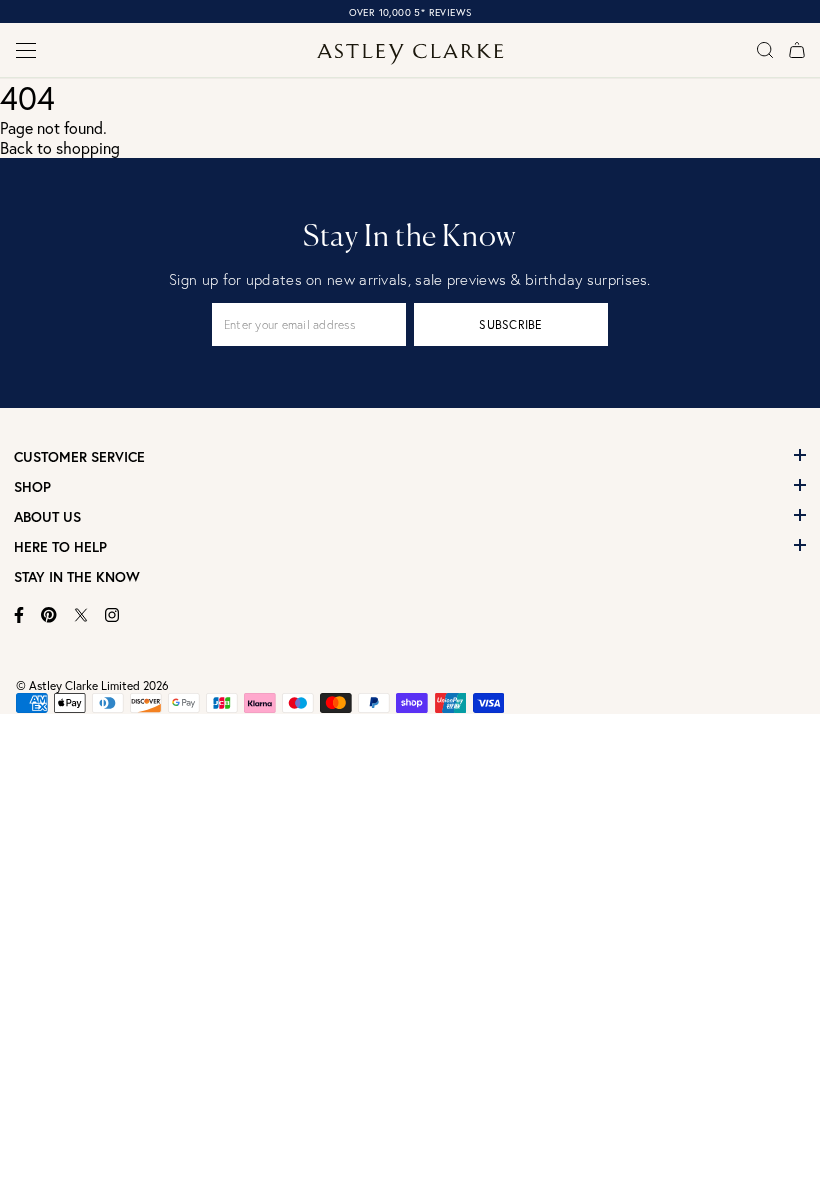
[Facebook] (19, 615)
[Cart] (797, 50)
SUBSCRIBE (510, 324)
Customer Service (79, 457)
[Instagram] (112, 615)
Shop (32, 487)
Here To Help (60, 547)
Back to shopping (60, 148)
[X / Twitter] (81, 615)
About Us (47, 517)
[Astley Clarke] (410, 54)
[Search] (765, 50)
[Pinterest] (49, 615)
